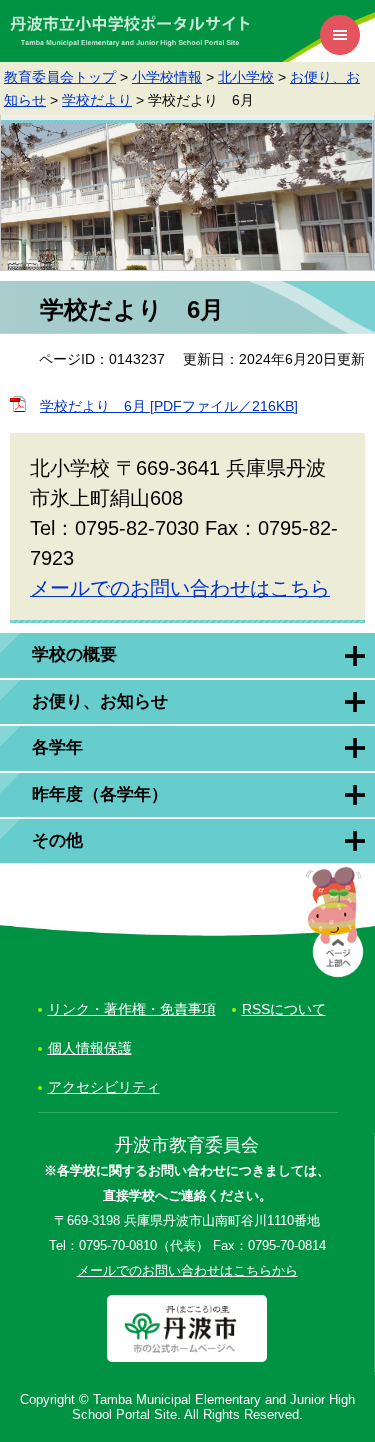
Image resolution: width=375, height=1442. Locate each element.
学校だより (97, 100)
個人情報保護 (90, 1048)
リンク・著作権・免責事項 (132, 1009)
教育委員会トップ (60, 77)
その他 (57, 840)
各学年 (57, 747)
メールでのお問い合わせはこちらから (187, 1271)
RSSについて (284, 1009)
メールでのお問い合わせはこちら (180, 588)
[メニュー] (340, 35)
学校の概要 (74, 654)
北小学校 (246, 77)
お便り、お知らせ (100, 701)
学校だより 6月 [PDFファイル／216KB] (169, 406)
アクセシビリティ (104, 1087)
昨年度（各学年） (100, 794)
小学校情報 (167, 77)
